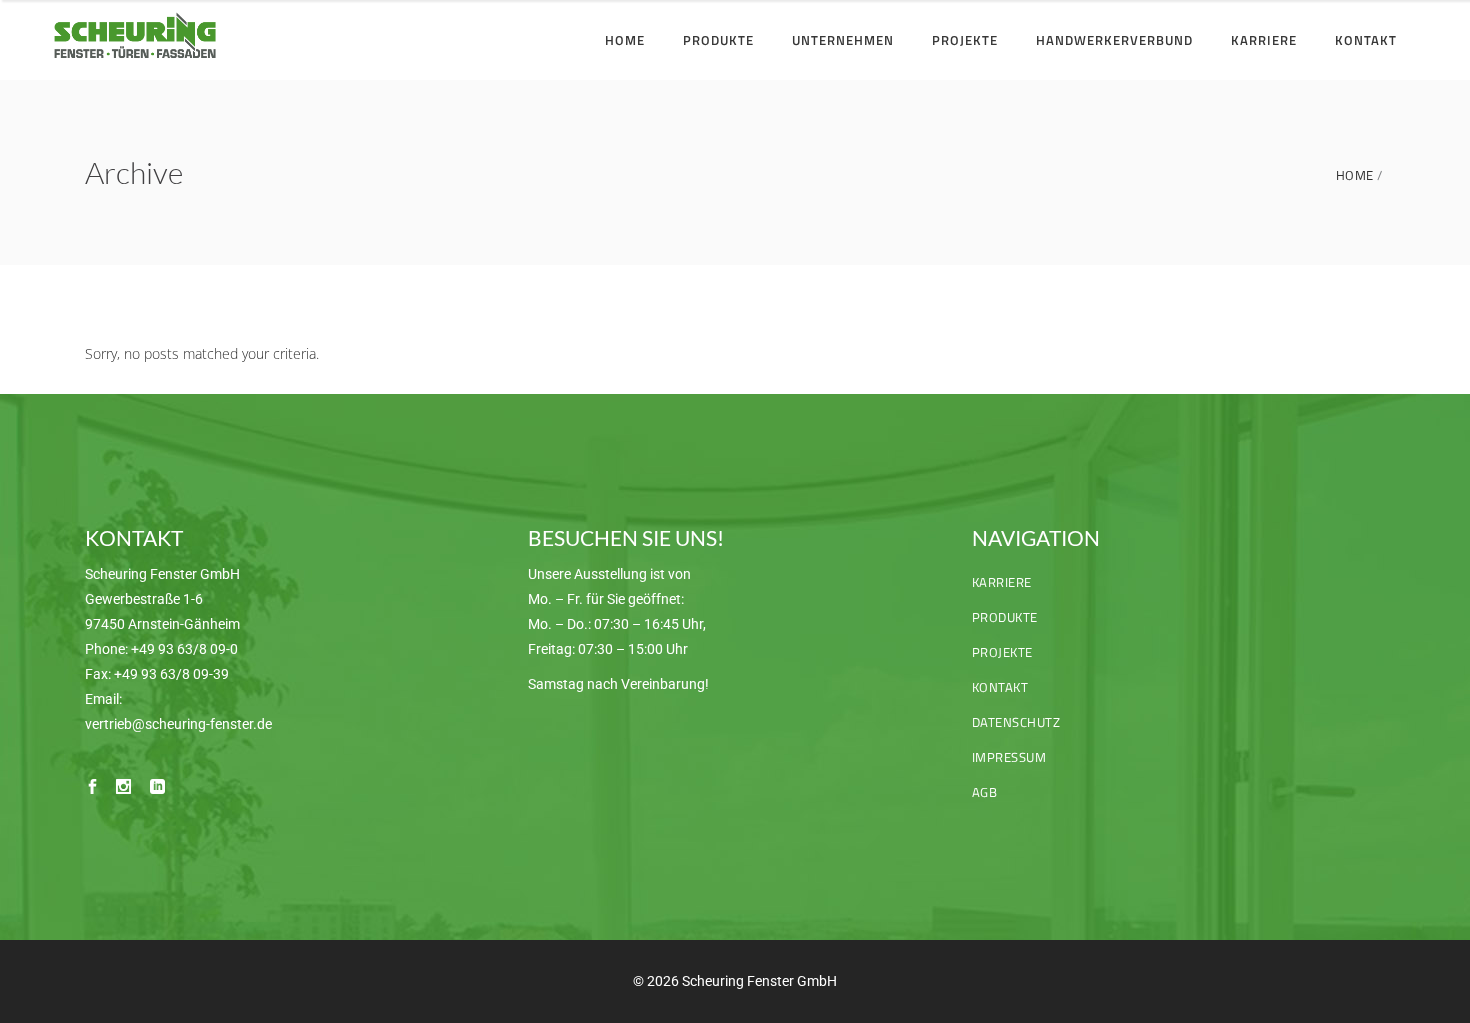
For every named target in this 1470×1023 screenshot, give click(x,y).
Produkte (1005, 617)
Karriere (1002, 582)
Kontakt (1000, 687)
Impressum (1009, 757)
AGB (985, 792)
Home (1355, 175)
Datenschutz (1016, 722)
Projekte (1002, 652)
